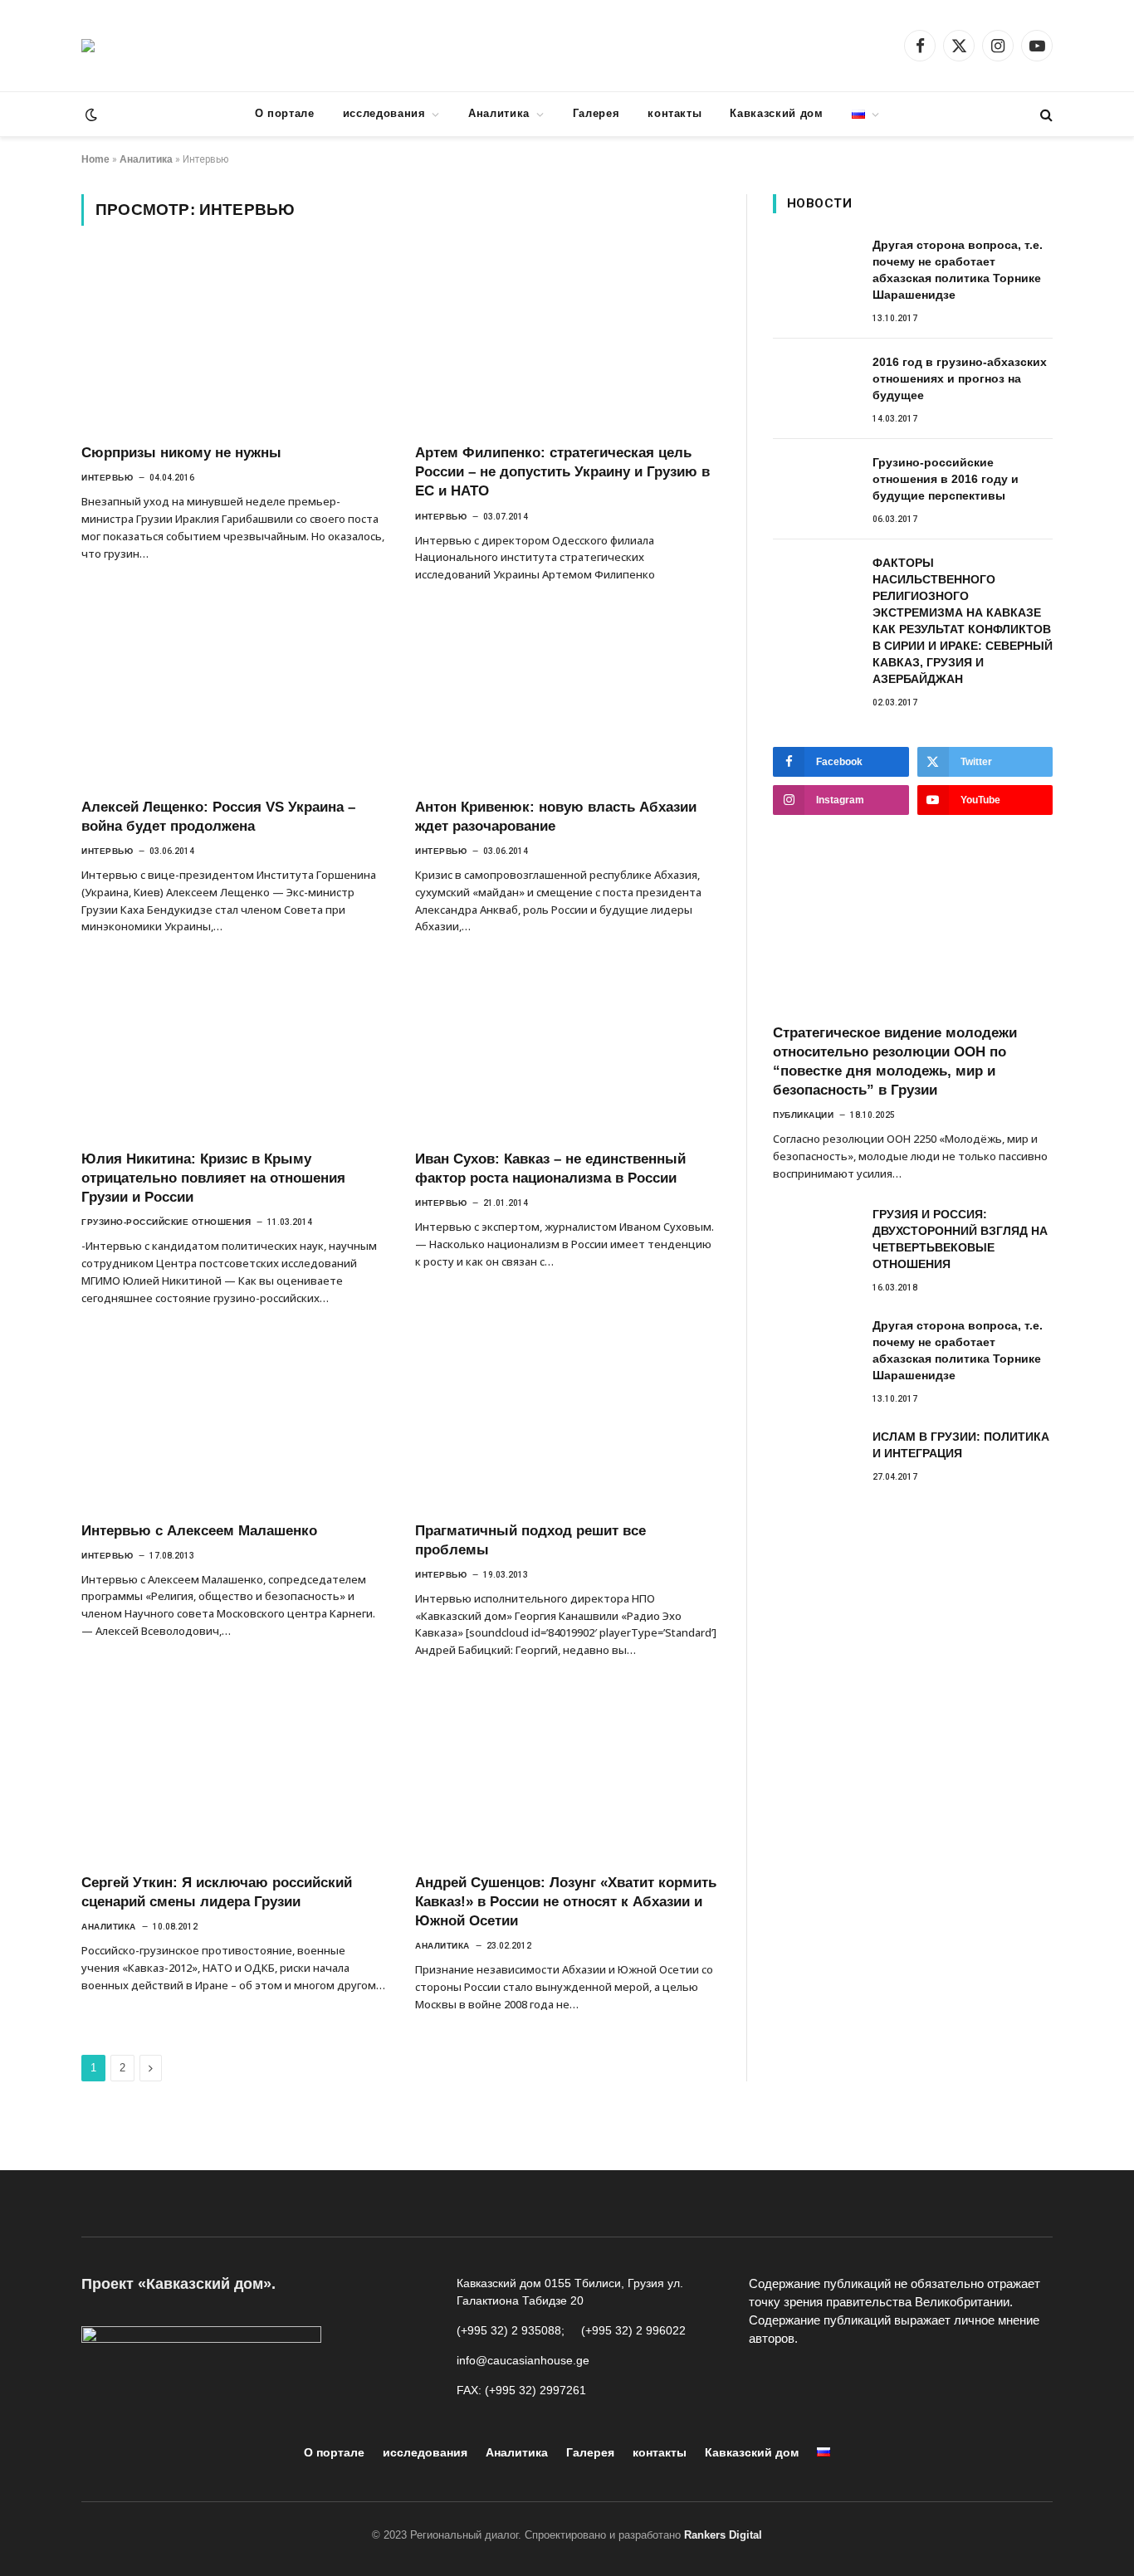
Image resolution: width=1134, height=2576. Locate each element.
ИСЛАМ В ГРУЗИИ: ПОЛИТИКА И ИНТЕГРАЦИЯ (961, 1445)
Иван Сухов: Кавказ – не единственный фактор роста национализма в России (550, 1168)
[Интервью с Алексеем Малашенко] (233, 1422)
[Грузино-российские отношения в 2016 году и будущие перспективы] (815, 481)
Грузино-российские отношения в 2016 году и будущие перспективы (946, 479)
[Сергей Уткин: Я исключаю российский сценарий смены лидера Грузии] (233, 1774)
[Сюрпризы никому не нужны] (233, 344)
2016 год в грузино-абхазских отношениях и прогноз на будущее (960, 378)
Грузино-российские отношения (166, 1222)
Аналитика (499, 113)
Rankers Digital (723, 2535)
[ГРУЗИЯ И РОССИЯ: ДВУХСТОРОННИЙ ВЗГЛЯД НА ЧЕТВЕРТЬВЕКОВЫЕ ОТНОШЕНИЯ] (815, 1232)
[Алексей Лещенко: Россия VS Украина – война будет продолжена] (233, 699)
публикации (803, 1115)
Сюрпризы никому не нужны (181, 453)
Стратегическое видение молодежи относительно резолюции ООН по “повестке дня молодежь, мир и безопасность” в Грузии (895, 1061)
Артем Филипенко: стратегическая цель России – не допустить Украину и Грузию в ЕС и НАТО (562, 472)
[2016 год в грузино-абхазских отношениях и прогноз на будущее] (815, 380)
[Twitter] (877, 2381)
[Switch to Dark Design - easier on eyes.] (90, 115)
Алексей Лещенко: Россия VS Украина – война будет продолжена (218, 817)
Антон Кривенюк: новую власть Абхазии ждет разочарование (556, 817)
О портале (285, 113)
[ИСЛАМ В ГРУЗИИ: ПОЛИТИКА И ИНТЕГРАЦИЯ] (815, 1455)
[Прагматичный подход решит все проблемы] (567, 1422)
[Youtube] (803, 2381)
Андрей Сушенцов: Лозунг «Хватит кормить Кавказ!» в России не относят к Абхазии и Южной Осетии (566, 1902)
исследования (384, 113)
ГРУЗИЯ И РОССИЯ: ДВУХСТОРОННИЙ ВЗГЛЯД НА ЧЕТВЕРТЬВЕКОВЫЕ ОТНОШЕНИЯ (960, 1239)
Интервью (107, 478)
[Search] (1045, 114)
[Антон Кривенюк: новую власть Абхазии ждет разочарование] (567, 699)
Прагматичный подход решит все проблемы (530, 1540)
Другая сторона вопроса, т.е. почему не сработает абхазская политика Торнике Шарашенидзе (958, 270)
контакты (675, 113)
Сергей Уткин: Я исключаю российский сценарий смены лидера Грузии (217, 1892)
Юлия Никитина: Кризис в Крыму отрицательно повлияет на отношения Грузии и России (213, 1178)
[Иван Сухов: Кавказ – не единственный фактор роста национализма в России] (567, 1051)
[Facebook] (765, 2381)
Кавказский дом (776, 113)
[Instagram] (840, 2381)
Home (95, 159)
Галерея (596, 113)
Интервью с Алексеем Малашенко (199, 1531)
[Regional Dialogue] (88, 46)
